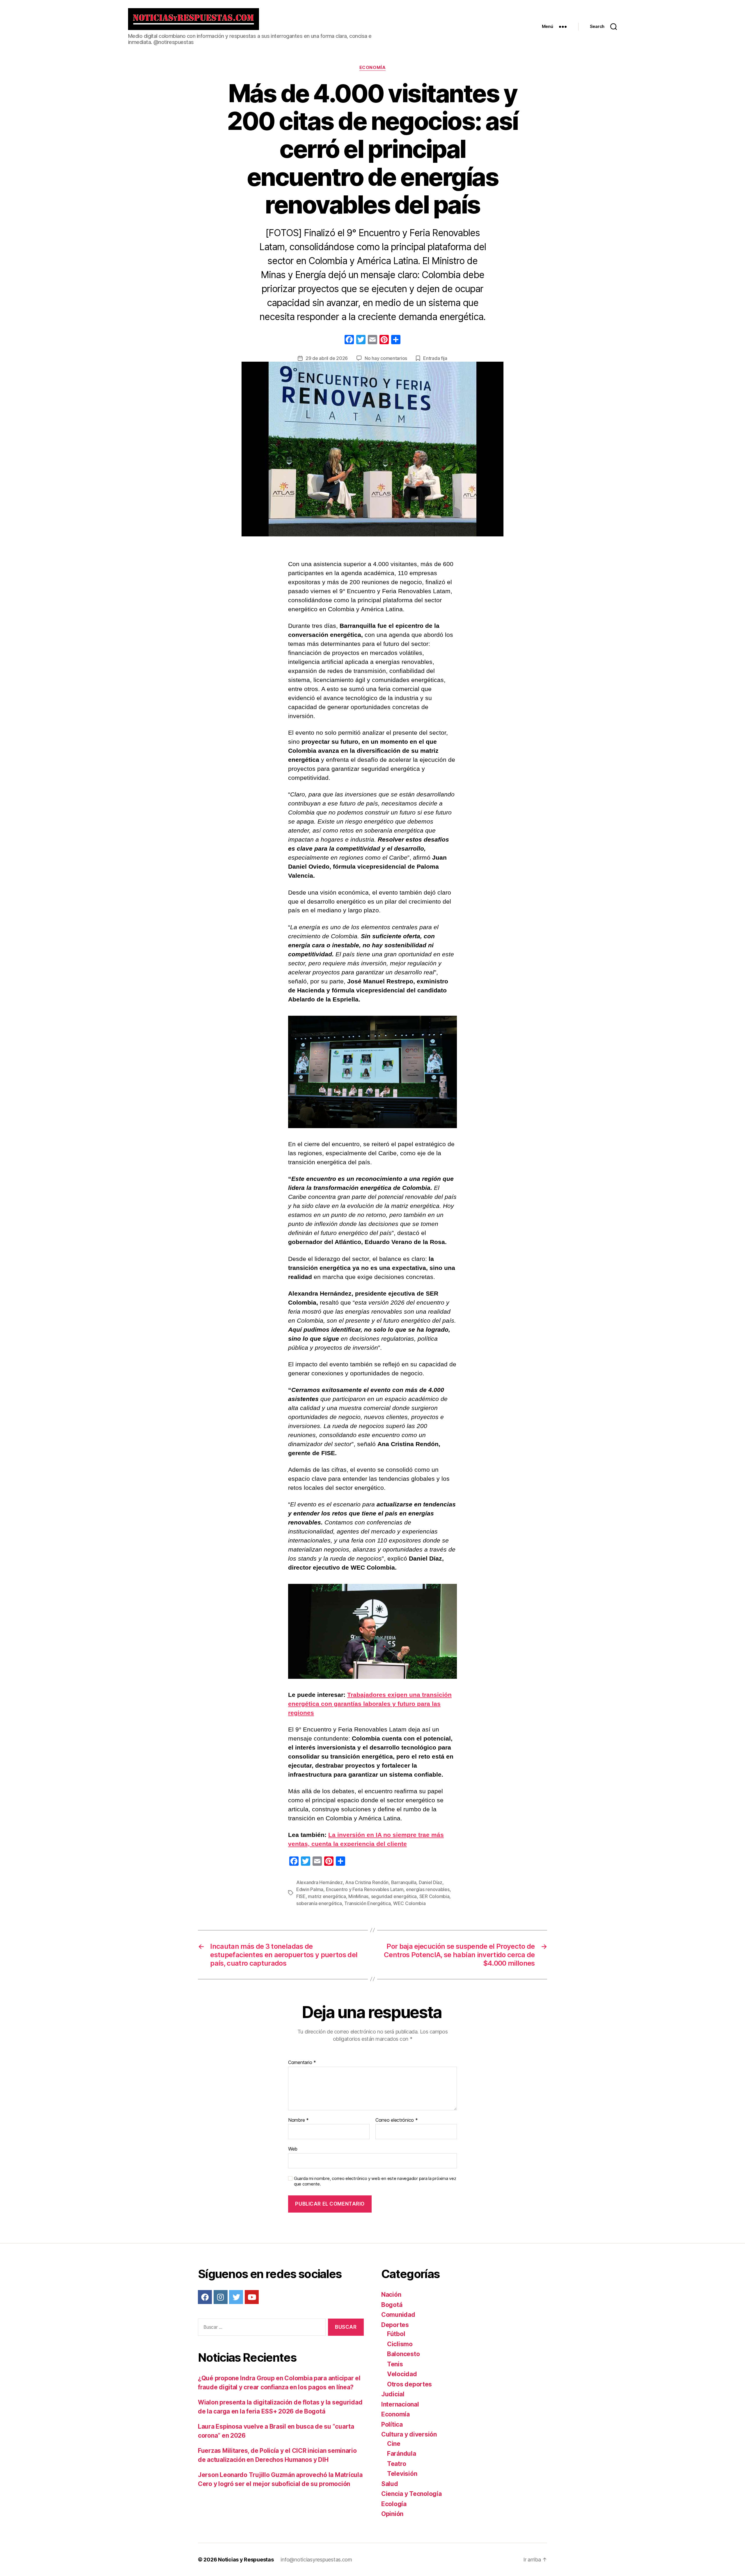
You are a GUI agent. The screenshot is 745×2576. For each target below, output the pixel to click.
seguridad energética (394, 1896)
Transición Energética (367, 1903)
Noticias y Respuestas (246, 2560)
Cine (394, 2444)
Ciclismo (400, 2344)
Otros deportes (409, 2384)
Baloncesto (403, 2354)
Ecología (394, 2504)
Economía (372, 68)
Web (293, 2149)
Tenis (395, 2364)
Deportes (395, 2325)
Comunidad (398, 2315)
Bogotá (392, 2305)
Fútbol (396, 2334)
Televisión (402, 2474)
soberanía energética (319, 1903)
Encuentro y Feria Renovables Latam (365, 1889)
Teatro (397, 2464)
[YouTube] (252, 2297)
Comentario (302, 2063)
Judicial (393, 2394)
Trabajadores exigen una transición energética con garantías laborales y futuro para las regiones (370, 1704)
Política (392, 2424)
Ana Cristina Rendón (367, 1882)
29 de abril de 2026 (327, 358)
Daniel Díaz (431, 1882)
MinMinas (358, 1896)
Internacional (400, 2404)
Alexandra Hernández (320, 1882)
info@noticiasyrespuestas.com (316, 2560)
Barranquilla (404, 1882)
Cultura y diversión (409, 2434)
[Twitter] (236, 2297)
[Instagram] (221, 2297)
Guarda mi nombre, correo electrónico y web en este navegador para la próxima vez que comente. (375, 2181)
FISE (301, 1896)
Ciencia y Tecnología (411, 2494)
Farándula (402, 2454)
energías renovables (428, 1889)
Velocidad (402, 2374)
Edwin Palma (310, 1889)
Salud (390, 2484)
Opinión (392, 2514)
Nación (391, 2295)
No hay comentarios (386, 358)
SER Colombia (434, 1896)
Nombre (298, 2120)
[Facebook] (349, 340)
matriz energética (327, 1896)
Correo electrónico (397, 2120)
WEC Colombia (409, 1903)
